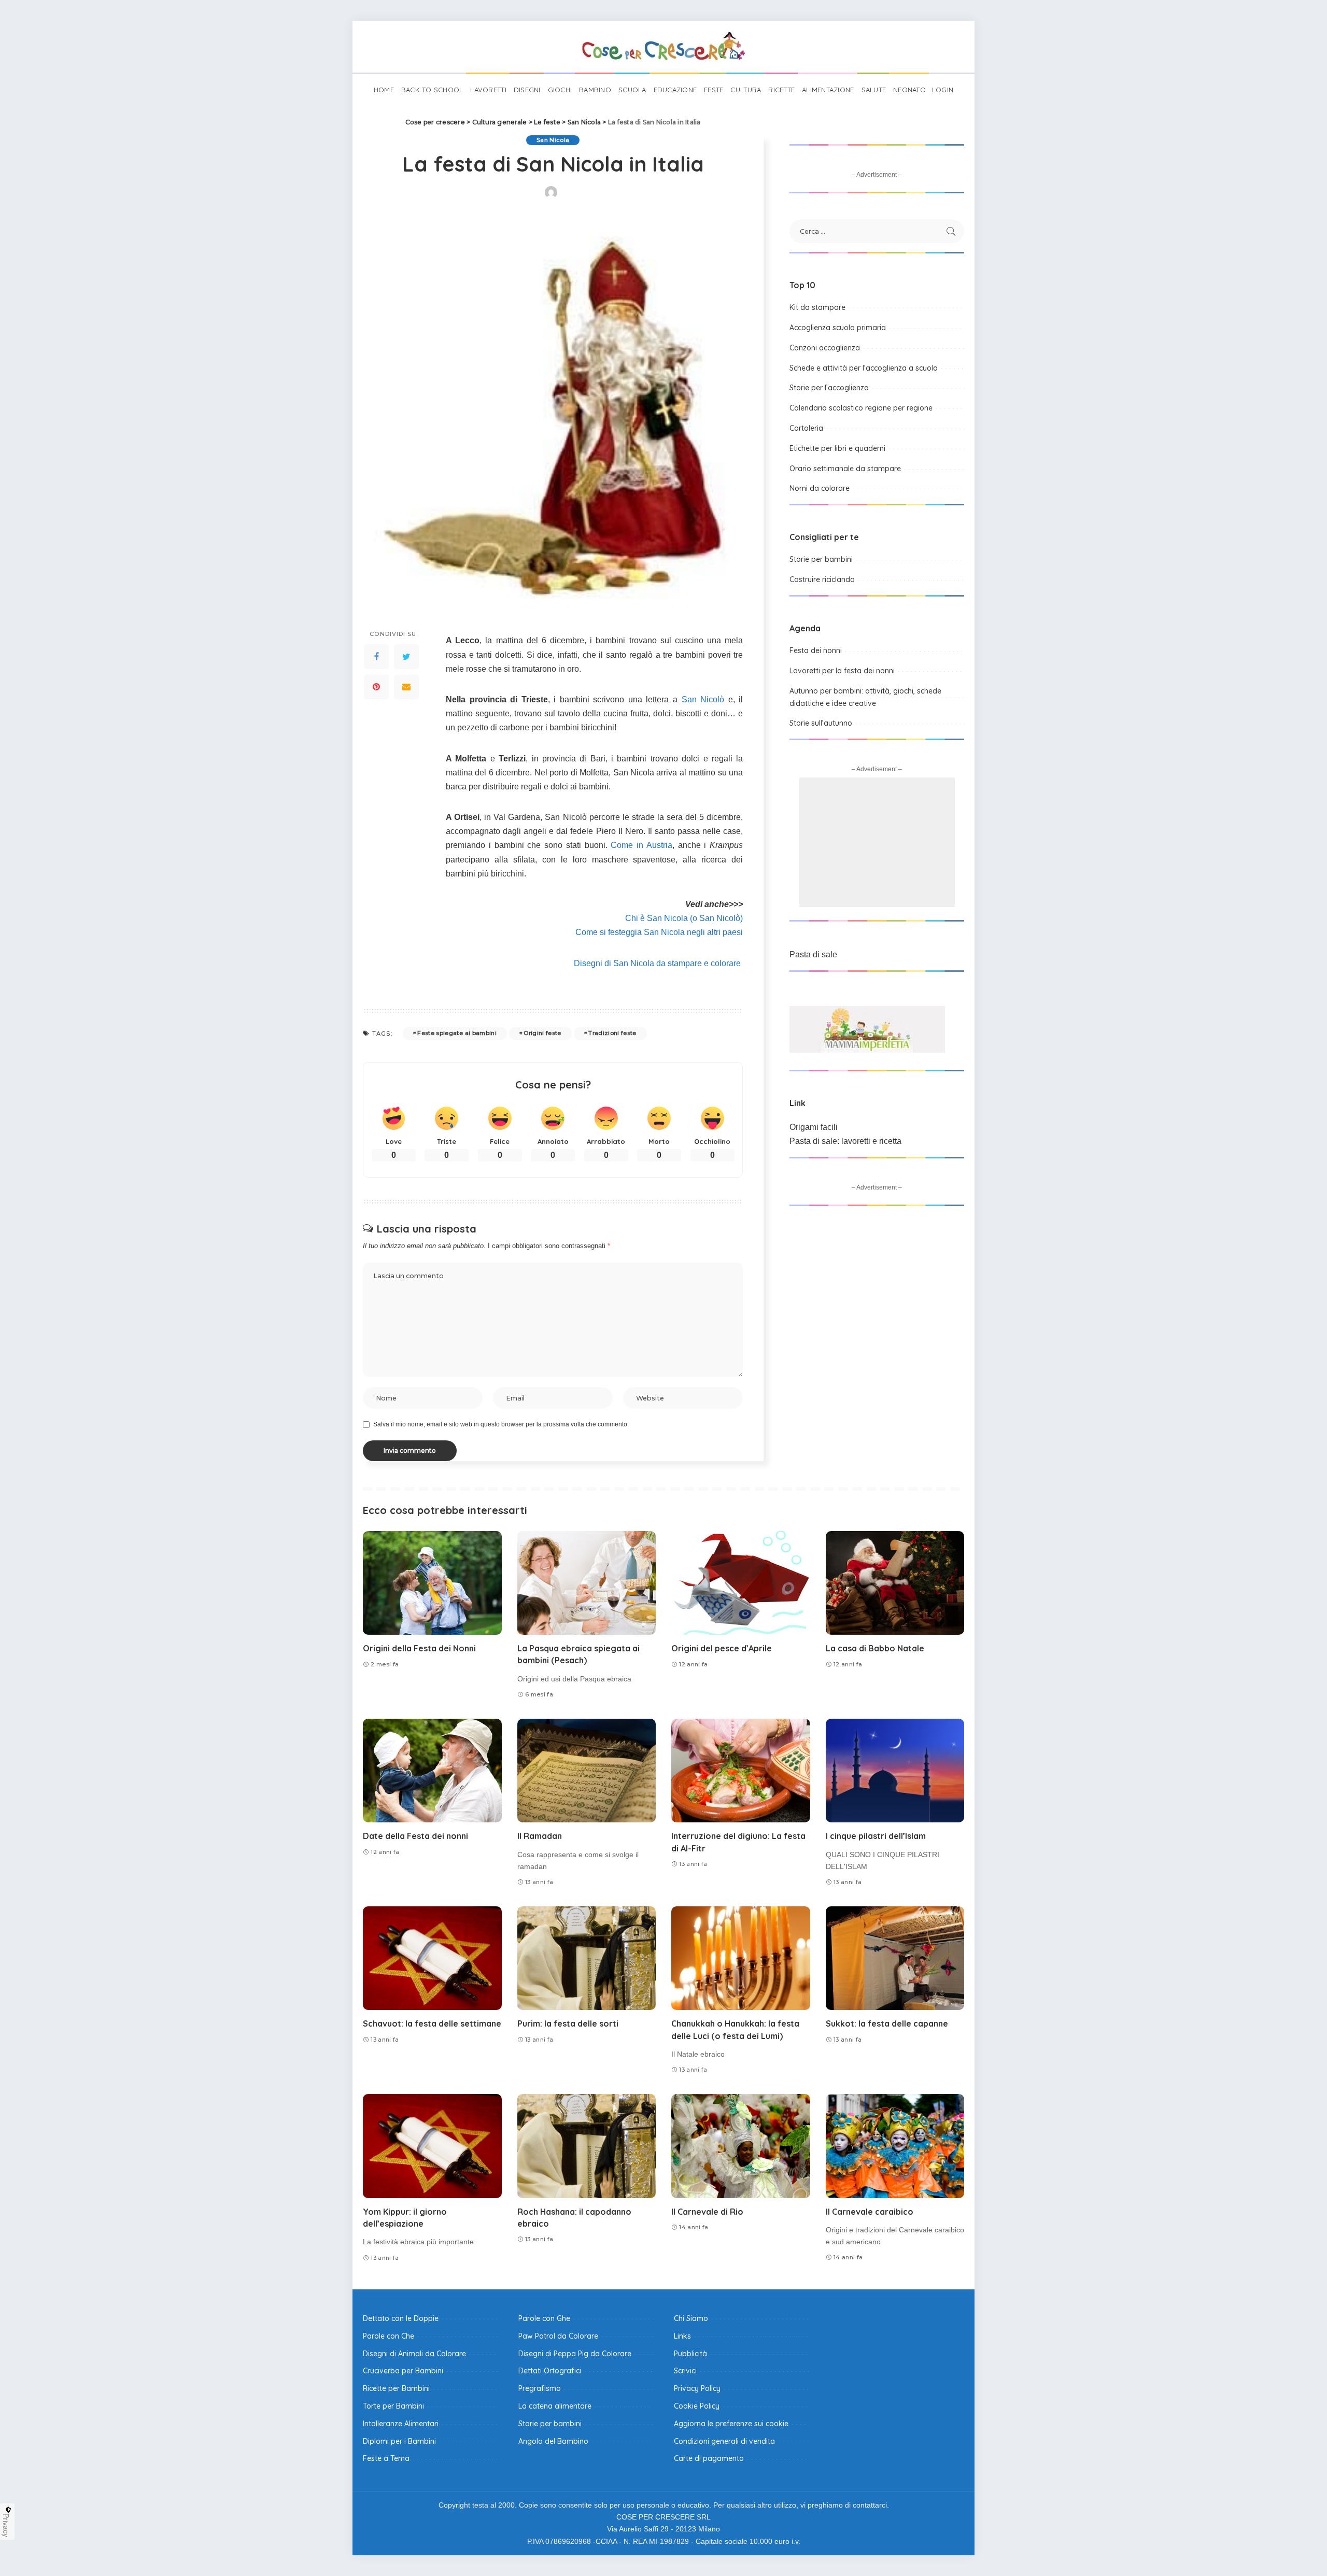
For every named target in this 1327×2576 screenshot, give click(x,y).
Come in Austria (641, 845)
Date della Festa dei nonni (415, 1836)
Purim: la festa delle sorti (568, 2023)
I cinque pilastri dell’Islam (876, 1836)
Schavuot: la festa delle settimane (432, 2023)
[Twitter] (406, 657)
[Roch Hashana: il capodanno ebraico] (587, 2146)
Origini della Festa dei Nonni (419, 1648)
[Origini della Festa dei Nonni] (432, 1583)
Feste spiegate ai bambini (457, 1033)
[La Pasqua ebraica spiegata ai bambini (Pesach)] (587, 1583)
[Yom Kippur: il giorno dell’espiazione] (432, 2146)
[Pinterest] (376, 687)
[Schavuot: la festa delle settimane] (432, 1958)
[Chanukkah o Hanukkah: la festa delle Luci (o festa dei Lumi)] (741, 1958)
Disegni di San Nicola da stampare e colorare (658, 963)
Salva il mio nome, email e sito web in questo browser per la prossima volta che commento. (501, 1424)
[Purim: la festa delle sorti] (587, 1958)
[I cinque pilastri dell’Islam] (895, 1771)
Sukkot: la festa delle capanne (887, 2023)
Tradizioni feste (612, 1033)
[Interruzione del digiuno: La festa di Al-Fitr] (741, 1771)
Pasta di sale (813, 954)
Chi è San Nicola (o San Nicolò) (684, 918)
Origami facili (814, 1127)
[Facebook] (376, 657)
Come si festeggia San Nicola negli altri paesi (659, 932)
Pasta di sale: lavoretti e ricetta (845, 1141)
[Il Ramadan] (587, 1771)
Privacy (6, 2525)
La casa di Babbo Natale (875, 1648)
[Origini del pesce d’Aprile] (741, 1583)
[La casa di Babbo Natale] (895, 1583)
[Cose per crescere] (663, 47)
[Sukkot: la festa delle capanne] (895, 1958)
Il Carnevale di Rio (707, 2212)
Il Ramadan (540, 1836)
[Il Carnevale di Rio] (741, 2146)
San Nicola (553, 140)
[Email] (406, 687)
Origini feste (542, 1033)
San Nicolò (703, 699)
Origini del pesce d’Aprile (722, 1648)
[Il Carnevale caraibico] (895, 2146)
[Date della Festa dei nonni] (432, 1771)
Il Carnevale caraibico (870, 2212)
